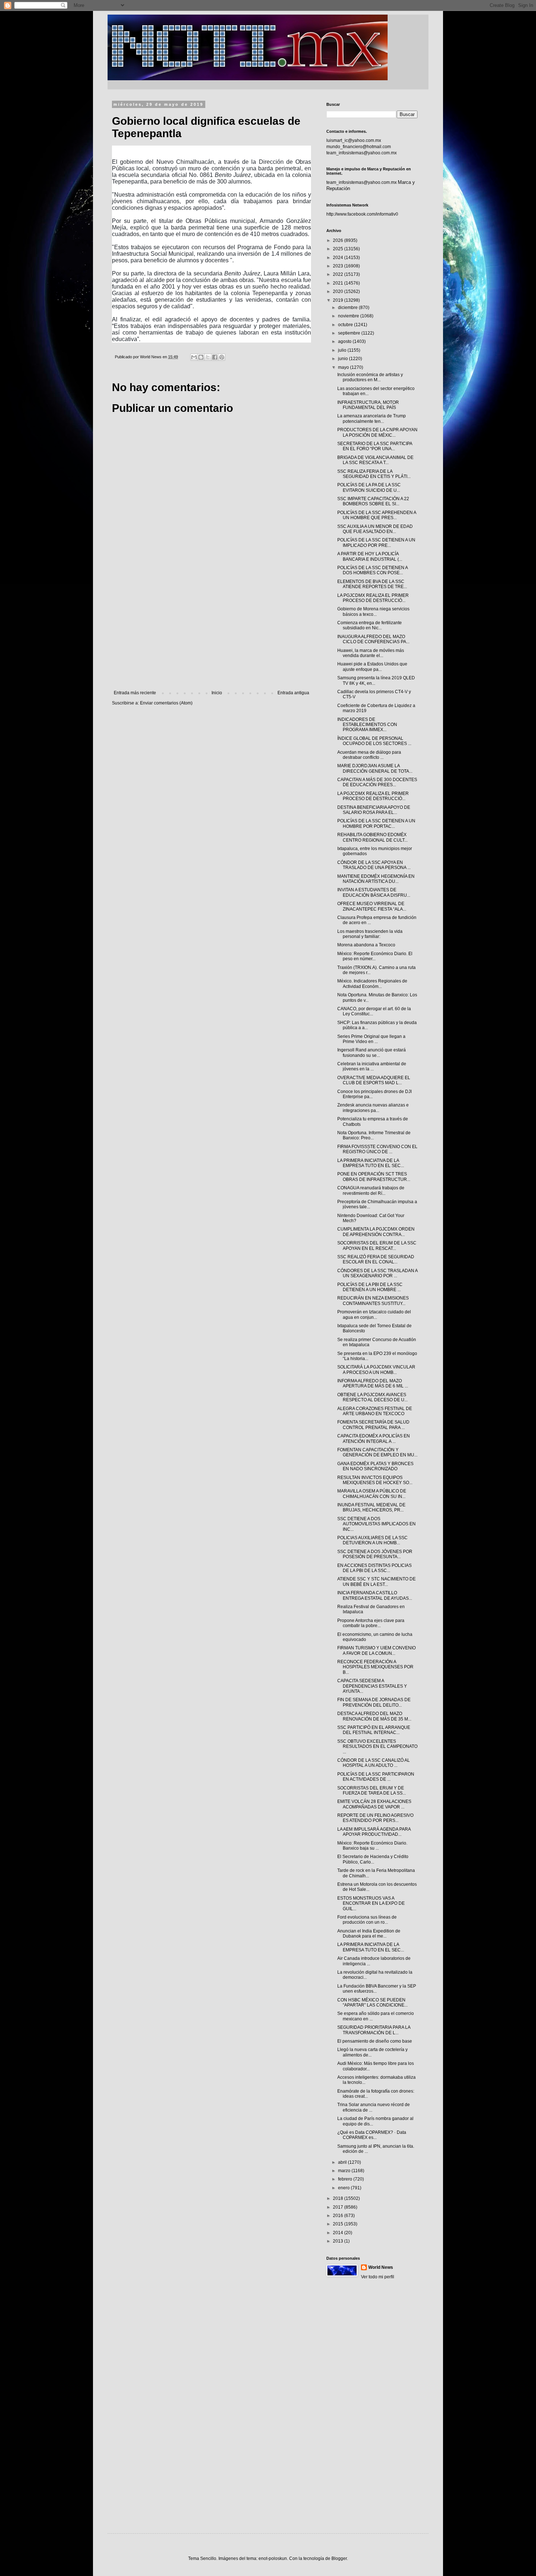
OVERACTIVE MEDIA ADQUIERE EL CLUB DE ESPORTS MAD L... (374, 1080)
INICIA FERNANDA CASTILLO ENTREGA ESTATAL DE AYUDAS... (375, 1595)
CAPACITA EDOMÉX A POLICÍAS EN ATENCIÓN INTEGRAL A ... (374, 1438)
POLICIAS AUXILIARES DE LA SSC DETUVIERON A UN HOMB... (372, 1540)
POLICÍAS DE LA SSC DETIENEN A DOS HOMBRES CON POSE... (372, 570)
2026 (339, 240)
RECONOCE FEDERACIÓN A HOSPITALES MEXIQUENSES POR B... (375, 1667)
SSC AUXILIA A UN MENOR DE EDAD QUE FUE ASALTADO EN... (375, 529)
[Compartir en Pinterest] (222, 357)
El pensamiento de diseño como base (375, 2041)
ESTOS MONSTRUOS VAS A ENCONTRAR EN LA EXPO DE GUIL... (371, 1903)
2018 (339, 2198)
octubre (346, 325)
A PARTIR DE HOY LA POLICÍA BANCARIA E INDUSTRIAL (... (370, 556)
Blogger (339, 2558)
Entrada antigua (293, 693)
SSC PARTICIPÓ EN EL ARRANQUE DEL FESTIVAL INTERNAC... (374, 1730)
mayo (344, 367)
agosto (345, 341)
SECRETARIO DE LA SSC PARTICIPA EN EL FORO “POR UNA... (375, 446)
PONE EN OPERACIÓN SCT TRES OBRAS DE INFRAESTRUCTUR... (374, 1177)
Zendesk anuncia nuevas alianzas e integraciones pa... (373, 1108)
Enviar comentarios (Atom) (166, 703)
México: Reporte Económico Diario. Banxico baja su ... (372, 1846)
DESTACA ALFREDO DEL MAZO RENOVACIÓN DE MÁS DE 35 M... (374, 1716)
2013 (339, 2241)
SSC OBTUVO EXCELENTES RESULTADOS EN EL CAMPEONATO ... (377, 1747)
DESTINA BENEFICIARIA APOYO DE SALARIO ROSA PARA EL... (374, 810)
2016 (339, 2216)
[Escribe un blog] (201, 357)
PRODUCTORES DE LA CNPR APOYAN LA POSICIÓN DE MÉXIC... (377, 432)
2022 (339, 274)
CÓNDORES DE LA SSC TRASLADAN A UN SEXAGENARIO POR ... (377, 1273)
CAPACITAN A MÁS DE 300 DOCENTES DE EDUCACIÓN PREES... (377, 782)
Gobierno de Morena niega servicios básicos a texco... (373, 611)
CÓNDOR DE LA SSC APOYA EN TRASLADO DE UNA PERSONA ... (374, 865)
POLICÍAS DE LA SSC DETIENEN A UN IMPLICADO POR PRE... (376, 542)
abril (343, 2162)
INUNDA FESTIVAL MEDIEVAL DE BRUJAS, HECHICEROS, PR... (371, 1507)
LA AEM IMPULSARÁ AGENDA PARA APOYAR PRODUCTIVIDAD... (374, 1832)
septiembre (350, 333)
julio (343, 350)
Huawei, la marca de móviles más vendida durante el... (371, 653)
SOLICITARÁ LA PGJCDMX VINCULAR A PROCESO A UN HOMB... (376, 1370)
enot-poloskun (273, 2558)
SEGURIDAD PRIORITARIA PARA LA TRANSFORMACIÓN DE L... (374, 2030)
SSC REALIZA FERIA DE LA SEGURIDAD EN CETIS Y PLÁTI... (374, 474)
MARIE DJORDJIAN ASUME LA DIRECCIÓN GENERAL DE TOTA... (375, 768)
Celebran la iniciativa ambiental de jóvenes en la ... (372, 1066)
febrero (346, 2179)
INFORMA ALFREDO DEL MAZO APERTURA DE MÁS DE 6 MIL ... (373, 1383)
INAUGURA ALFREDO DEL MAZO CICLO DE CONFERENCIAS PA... (373, 639)
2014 (339, 2233)
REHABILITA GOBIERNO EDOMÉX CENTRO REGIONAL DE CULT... (372, 837)
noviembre (349, 316)
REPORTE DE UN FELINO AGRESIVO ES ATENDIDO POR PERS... (375, 1818)
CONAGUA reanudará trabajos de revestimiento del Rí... (371, 1190)
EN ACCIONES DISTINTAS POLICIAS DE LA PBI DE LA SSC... (374, 1568)
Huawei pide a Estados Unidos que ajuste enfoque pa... (372, 667)
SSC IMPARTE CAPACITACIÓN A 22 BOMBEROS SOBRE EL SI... (373, 501)
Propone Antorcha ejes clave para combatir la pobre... (371, 1623)
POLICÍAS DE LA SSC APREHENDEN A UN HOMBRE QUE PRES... (377, 515)
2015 (339, 2224)
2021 (339, 283)
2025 (339, 249)
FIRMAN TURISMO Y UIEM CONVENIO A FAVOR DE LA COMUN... (376, 1650)
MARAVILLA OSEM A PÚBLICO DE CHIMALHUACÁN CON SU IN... (372, 1494)
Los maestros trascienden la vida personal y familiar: (370, 934)
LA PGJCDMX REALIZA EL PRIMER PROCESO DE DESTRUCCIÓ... (373, 598)
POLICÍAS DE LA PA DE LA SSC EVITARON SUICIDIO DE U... (369, 487)
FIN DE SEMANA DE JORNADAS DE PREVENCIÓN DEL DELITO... (374, 1702)
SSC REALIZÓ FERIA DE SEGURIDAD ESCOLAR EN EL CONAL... (376, 1259)
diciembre (348, 308)
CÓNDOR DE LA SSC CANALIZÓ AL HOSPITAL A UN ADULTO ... (374, 1763)
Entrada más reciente (135, 693)
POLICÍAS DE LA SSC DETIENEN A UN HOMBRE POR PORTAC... (376, 823)
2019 (339, 300)
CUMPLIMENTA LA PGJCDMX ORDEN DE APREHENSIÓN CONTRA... (376, 1232)
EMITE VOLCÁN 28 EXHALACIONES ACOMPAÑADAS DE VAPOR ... (374, 1804)
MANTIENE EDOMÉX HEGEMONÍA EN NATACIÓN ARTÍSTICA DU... (376, 879)
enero (344, 2188)
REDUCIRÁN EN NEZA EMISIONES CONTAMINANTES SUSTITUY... (373, 1301)
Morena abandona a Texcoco (366, 945)
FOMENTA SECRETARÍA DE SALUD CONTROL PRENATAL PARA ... (373, 1425)
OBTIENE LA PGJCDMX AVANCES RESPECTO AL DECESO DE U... (372, 1397)
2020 (339, 291)
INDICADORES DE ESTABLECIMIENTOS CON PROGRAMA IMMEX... (367, 725)
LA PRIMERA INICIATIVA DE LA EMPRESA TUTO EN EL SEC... (371, 1163)
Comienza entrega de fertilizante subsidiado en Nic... (370, 625)
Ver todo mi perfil (378, 2277)
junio (343, 359)
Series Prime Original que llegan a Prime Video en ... (371, 1039)
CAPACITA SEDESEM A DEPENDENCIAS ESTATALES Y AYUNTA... (372, 1686)
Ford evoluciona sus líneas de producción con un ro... (367, 1920)
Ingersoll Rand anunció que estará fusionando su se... (372, 1053)
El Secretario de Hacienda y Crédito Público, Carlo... (373, 1859)
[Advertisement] (211, 630)
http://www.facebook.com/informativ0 (362, 214)
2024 (339, 258)
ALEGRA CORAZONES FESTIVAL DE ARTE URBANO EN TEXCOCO (375, 1411)
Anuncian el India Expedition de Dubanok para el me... (369, 1934)
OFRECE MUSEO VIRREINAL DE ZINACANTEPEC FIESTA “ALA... (372, 906)
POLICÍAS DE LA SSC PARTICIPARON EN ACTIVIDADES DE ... (376, 1777)
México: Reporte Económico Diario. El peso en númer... (375, 956)
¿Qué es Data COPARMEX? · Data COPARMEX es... (372, 2135)
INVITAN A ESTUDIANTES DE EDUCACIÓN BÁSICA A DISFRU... (374, 892)
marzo (345, 2171)
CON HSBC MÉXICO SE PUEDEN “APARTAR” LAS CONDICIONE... (372, 2003)
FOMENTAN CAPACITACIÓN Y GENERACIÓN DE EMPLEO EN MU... (377, 1452)
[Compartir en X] (208, 357)
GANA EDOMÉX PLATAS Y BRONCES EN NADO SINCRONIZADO (375, 1466)
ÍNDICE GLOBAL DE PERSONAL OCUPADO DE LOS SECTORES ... (374, 741)
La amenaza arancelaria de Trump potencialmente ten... (372, 418)
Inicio (217, 693)
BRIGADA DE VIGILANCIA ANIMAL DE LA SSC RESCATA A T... (375, 460)
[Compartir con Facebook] (215, 357)
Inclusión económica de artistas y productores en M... (370, 377)
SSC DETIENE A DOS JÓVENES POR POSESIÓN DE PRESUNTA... (375, 1554)
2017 (339, 2207)
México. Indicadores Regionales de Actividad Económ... (372, 984)
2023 (339, 266)
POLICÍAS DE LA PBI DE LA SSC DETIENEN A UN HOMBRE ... (370, 1287)
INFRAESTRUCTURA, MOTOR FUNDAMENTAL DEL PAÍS (368, 405)
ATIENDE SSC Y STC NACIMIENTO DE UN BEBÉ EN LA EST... (376, 1581)
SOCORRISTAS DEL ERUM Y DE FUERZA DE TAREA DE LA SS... (372, 1791)
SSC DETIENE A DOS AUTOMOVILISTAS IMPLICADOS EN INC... (376, 1524)
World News (381, 2267)
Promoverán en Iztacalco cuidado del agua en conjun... (374, 1314)
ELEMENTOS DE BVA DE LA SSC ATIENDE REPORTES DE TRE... (372, 584)
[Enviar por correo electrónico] (194, 357)
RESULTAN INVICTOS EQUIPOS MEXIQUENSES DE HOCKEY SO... (375, 1480)
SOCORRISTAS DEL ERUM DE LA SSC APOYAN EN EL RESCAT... (377, 1245)
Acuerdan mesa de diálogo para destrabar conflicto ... (369, 755)
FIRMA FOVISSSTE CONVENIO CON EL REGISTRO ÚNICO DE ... (377, 1149)
